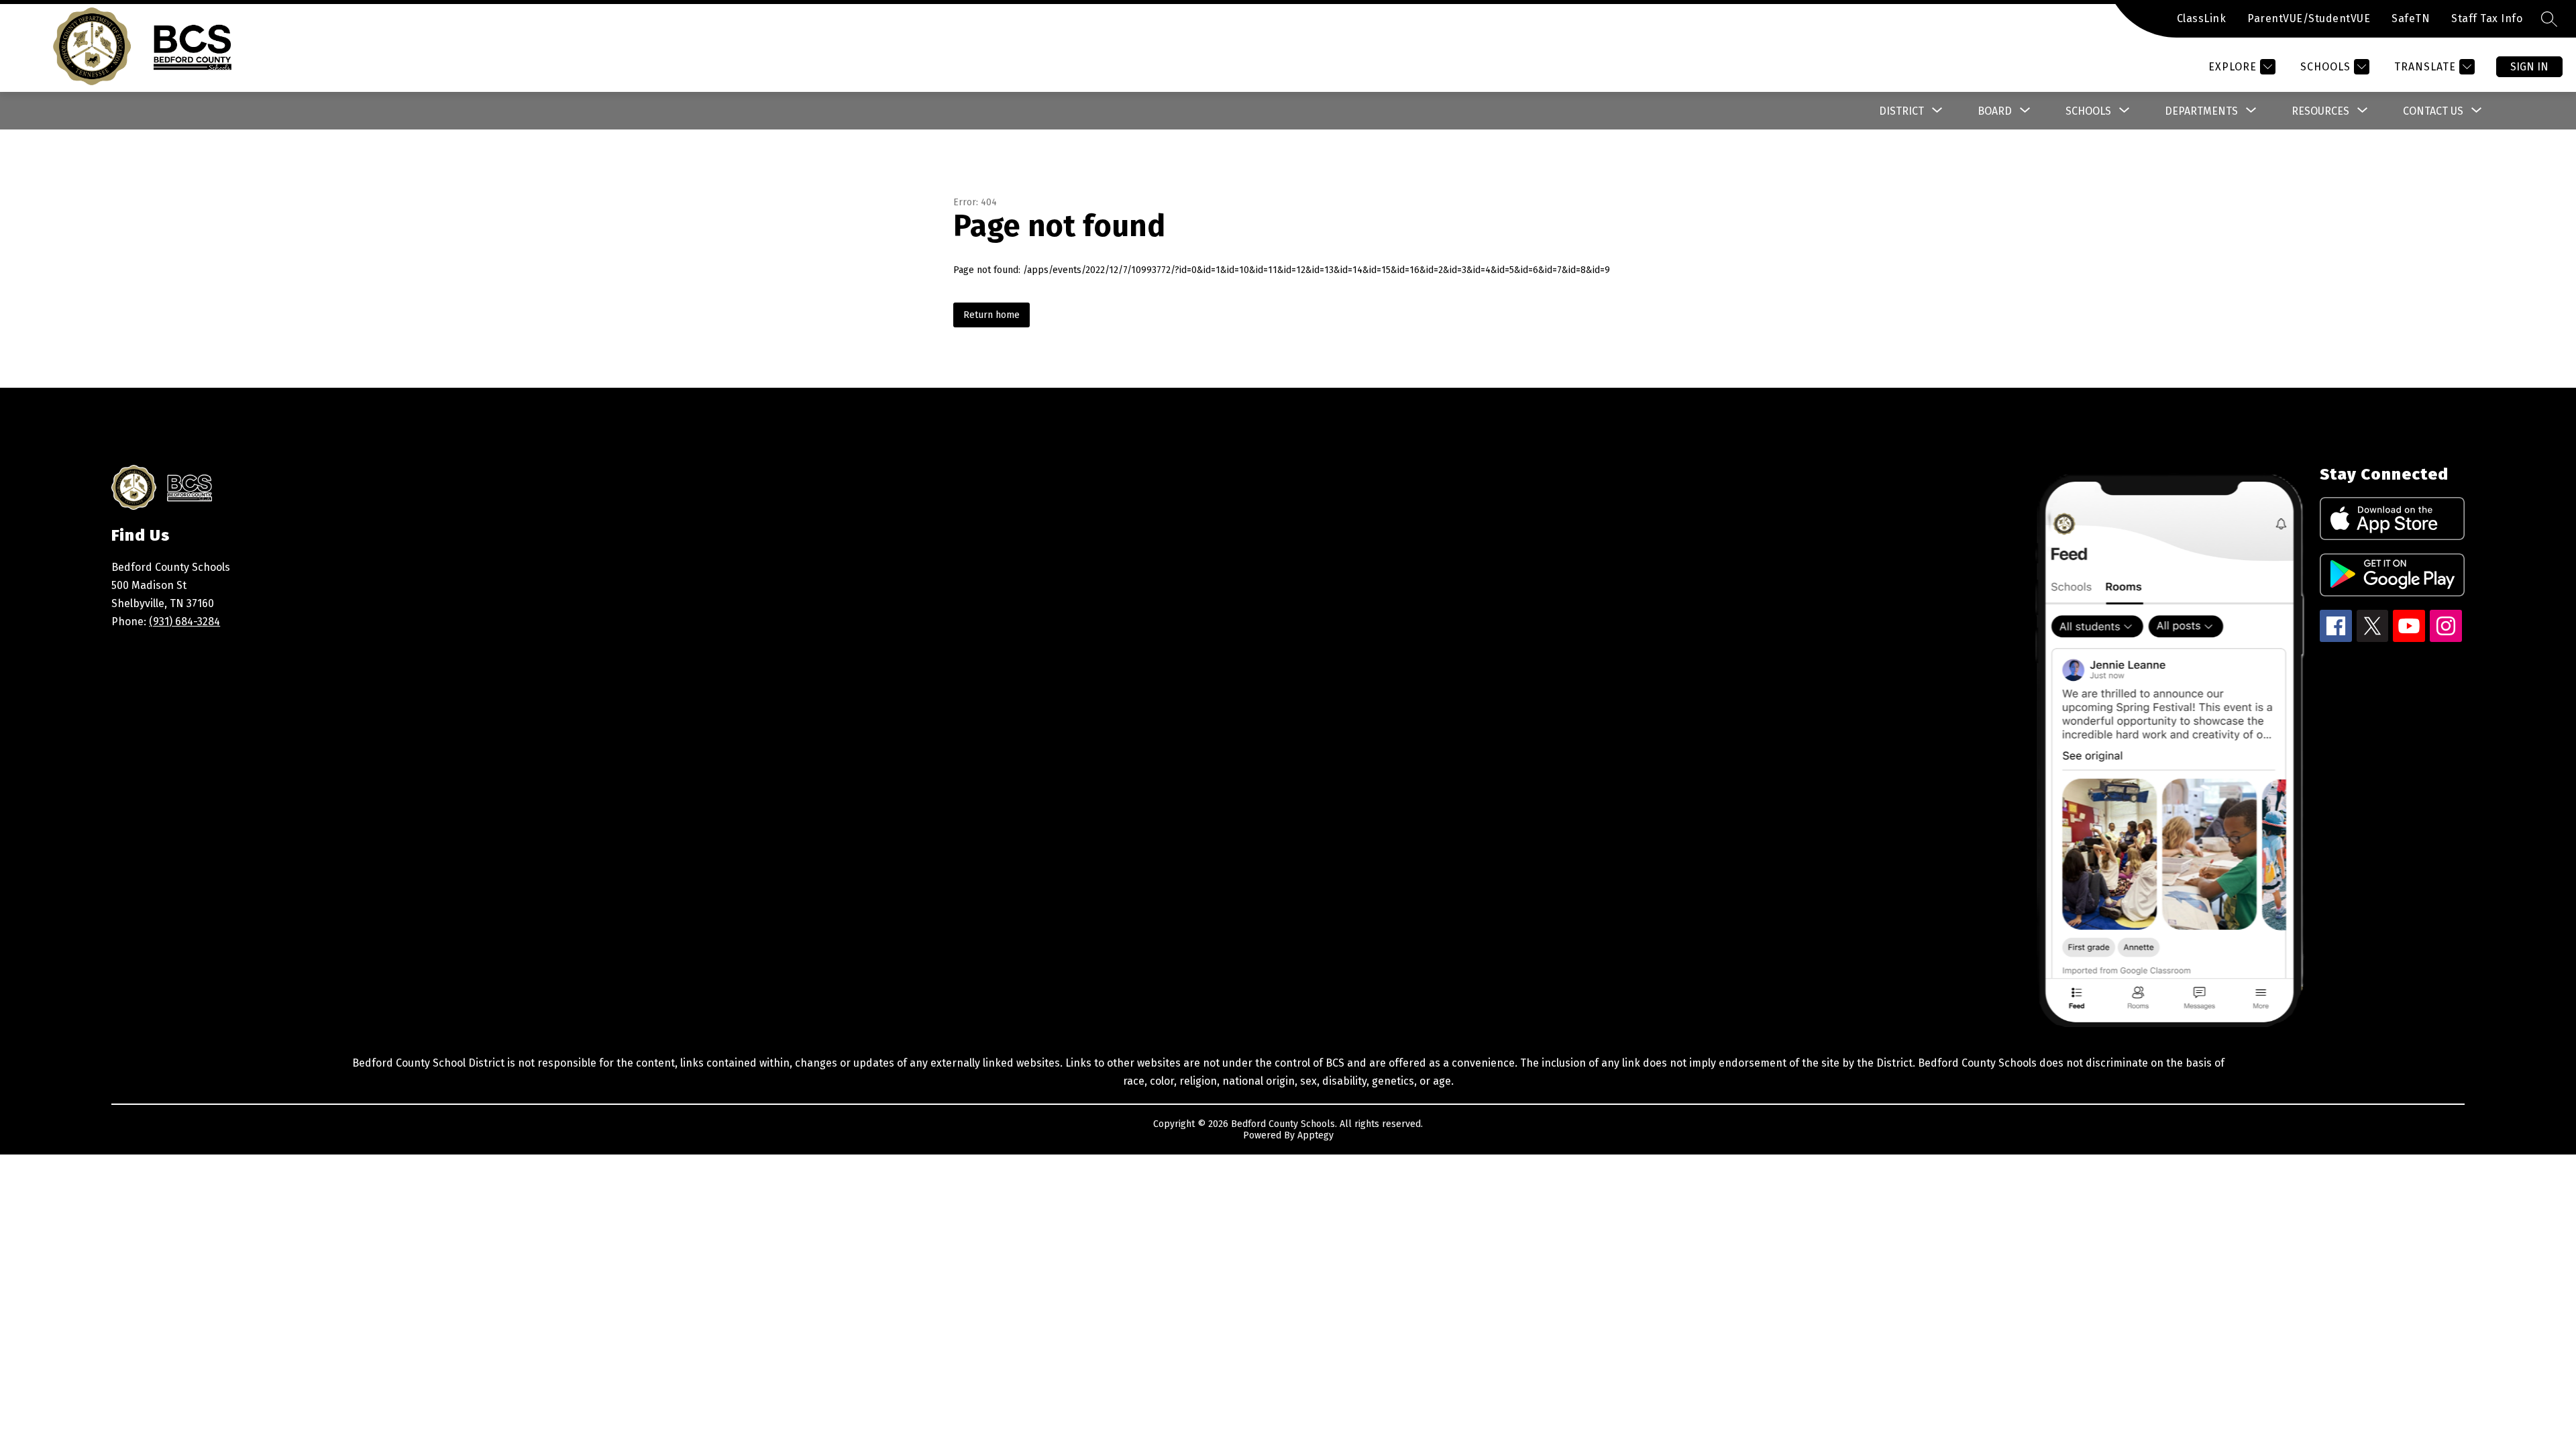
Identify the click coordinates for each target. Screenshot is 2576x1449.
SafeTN (2411, 18)
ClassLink (2202, 18)
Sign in (2529, 67)
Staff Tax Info (2487, 18)
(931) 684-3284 (184, 622)
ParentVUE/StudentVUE (2309, 18)
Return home (991, 315)
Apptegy (1316, 1135)
